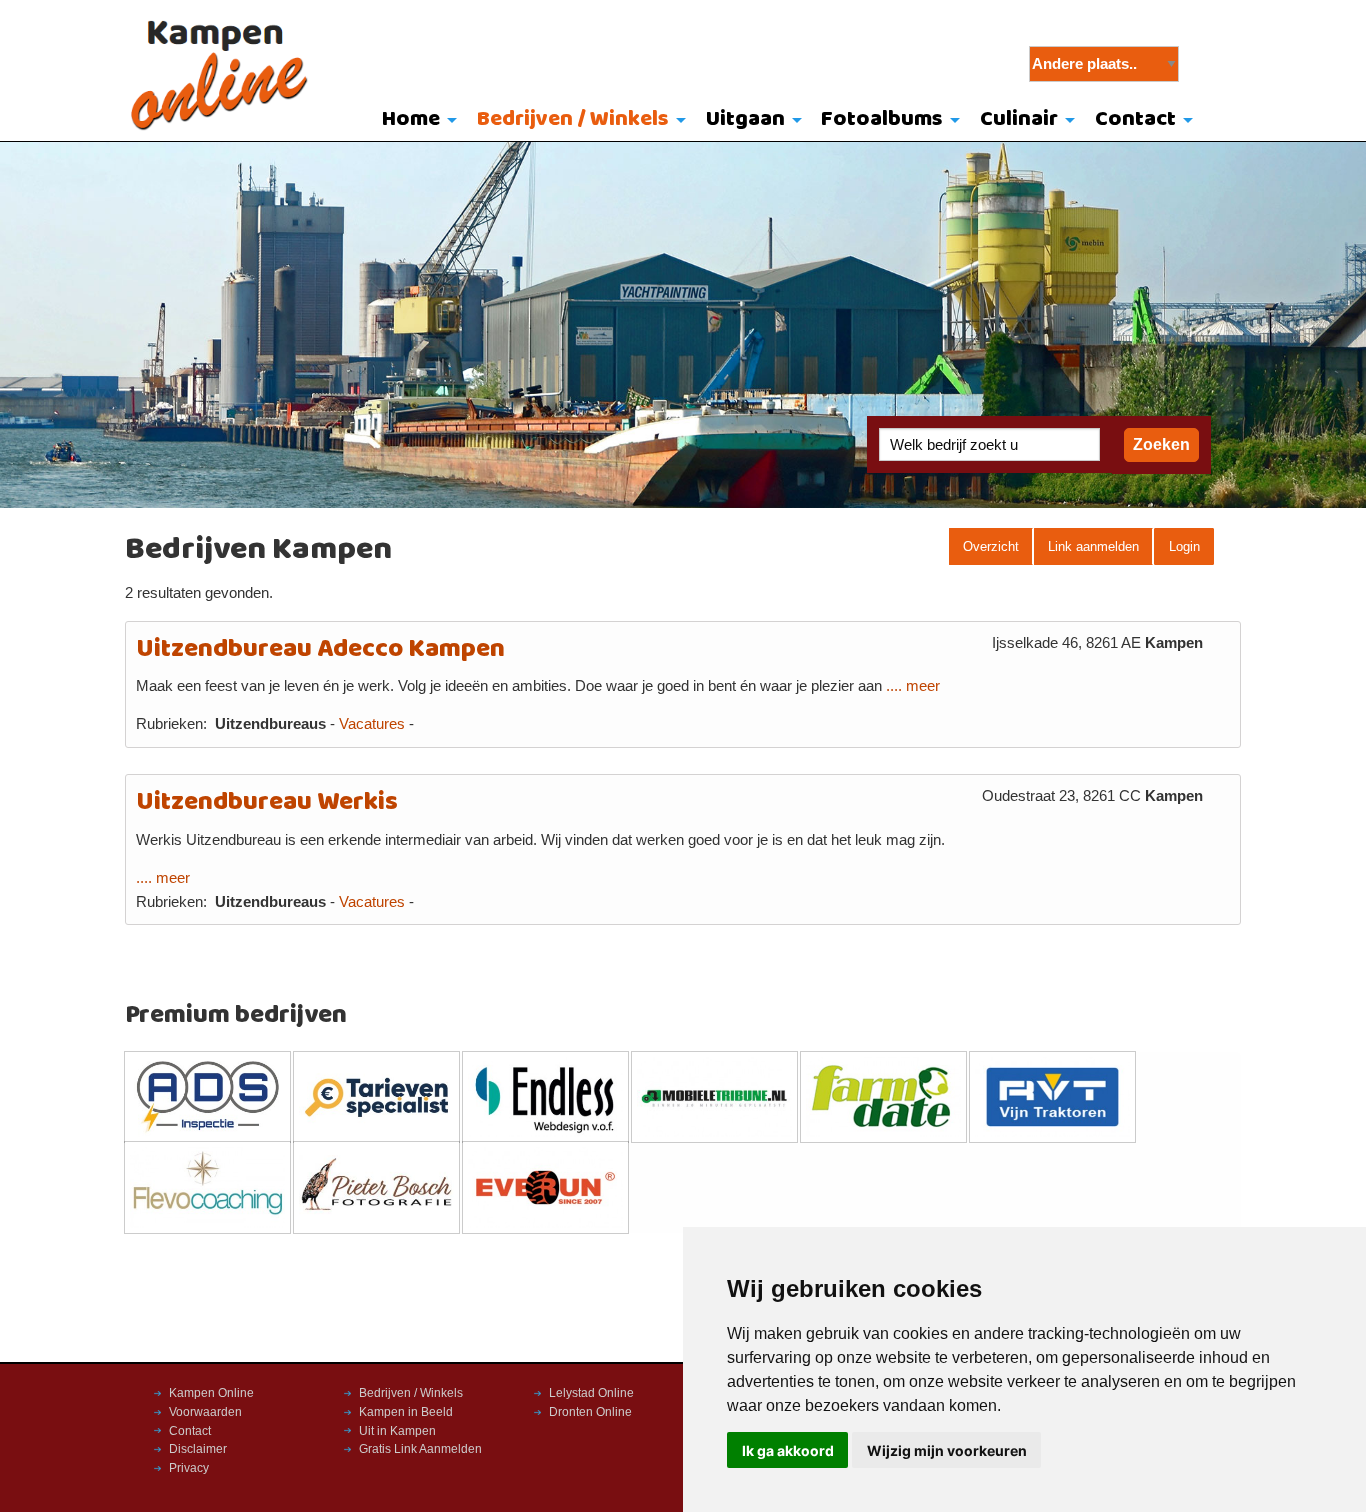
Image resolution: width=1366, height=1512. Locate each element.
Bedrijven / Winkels (573, 119)
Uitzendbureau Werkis (267, 802)
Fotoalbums (882, 119)
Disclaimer (198, 1449)
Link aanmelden (1093, 546)
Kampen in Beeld (406, 1412)
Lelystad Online (591, 1393)
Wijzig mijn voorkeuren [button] (947, 1450)
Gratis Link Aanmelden (420, 1449)
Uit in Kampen (397, 1431)
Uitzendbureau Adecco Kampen (320, 649)
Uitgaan (745, 119)
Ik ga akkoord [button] (788, 1450)
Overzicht (991, 546)
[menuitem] (415, 121)
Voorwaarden (205, 1412)
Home (411, 119)
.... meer (913, 686)
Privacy (189, 1468)
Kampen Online (211, 1393)
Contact (1135, 119)
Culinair (1019, 119)
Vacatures (372, 724)
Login (1184, 546)
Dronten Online (590, 1412)
